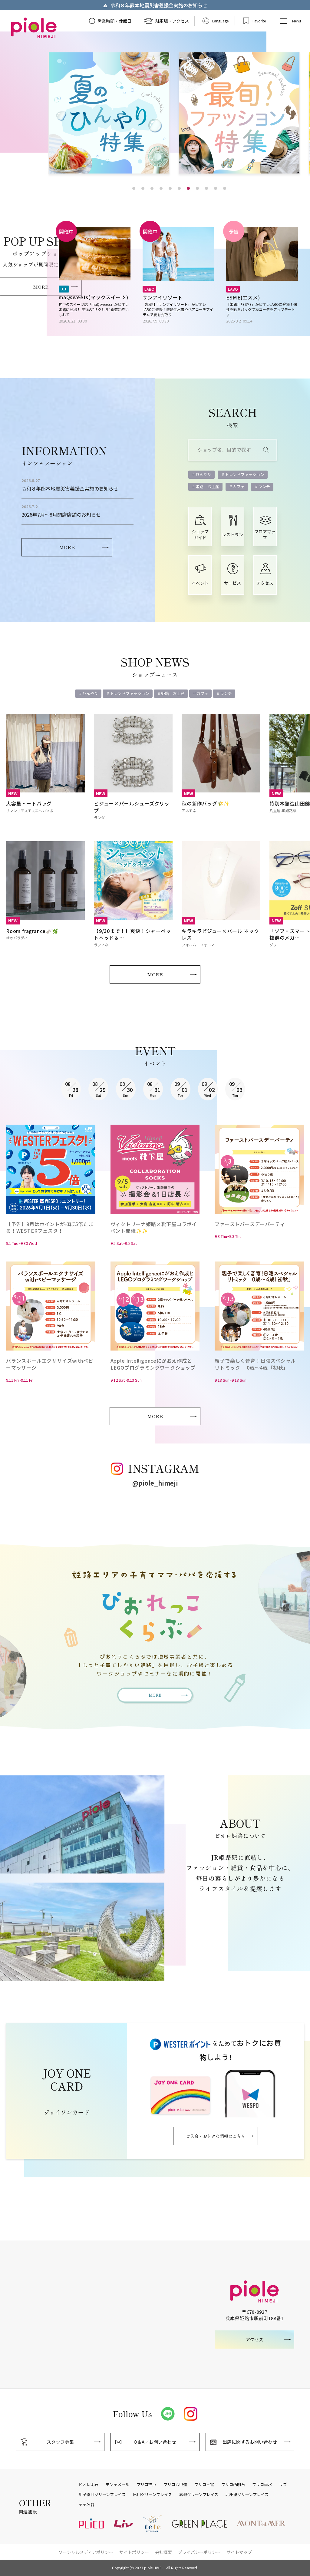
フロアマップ (265, 534)
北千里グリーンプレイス (247, 2495)
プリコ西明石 (233, 2485)
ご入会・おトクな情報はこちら (216, 2136)
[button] (134, 188)
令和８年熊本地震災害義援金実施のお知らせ (158, 5)
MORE (41, 287)
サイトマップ (239, 2552)
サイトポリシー (134, 2552)
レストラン (232, 534)
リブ (283, 2485)
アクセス (265, 583)
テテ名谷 (87, 2505)
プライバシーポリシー (199, 2552)
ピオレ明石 (89, 2485)
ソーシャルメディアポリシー (86, 2552)
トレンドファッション (245, 474)
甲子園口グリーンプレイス (102, 2495)
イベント (200, 583)
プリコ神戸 (146, 2485)
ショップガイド (200, 534)
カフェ (239, 486)
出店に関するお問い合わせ (250, 2442)
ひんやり (203, 474)
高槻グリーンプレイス (199, 2495)
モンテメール (117, 2485)
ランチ (264, 486)
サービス (232, 583)
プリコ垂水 (262, 2485)
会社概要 (163, 2552)
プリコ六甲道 (175, 2485)
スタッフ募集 (60, 2442)
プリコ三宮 (204, 2485)
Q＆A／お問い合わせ (155, 2442)
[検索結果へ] (266, 450)
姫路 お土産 (207, 486)
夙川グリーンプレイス (152, 2495)
